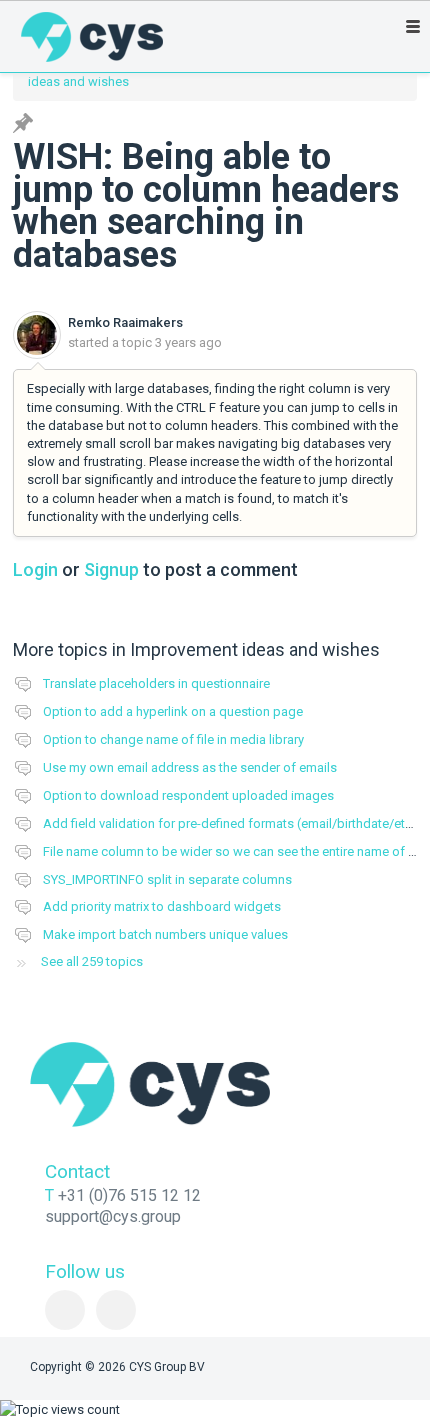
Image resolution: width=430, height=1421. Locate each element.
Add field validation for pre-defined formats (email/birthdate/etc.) (231, 823)
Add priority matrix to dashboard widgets (162, 906)
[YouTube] (116, 1310)
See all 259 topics (92, 961)
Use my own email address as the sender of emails (190, 767)
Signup (111, 569)
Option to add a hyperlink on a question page (173, 711)
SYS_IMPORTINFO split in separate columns (167, 879)
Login (35, 569)
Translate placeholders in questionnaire (156, 683)
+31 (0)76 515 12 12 (129, 1195)
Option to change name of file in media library (173, 739)
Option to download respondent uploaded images (188, 795)
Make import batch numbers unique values (165, 934)
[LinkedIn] (65, 1310)
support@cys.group (113, 1216)
